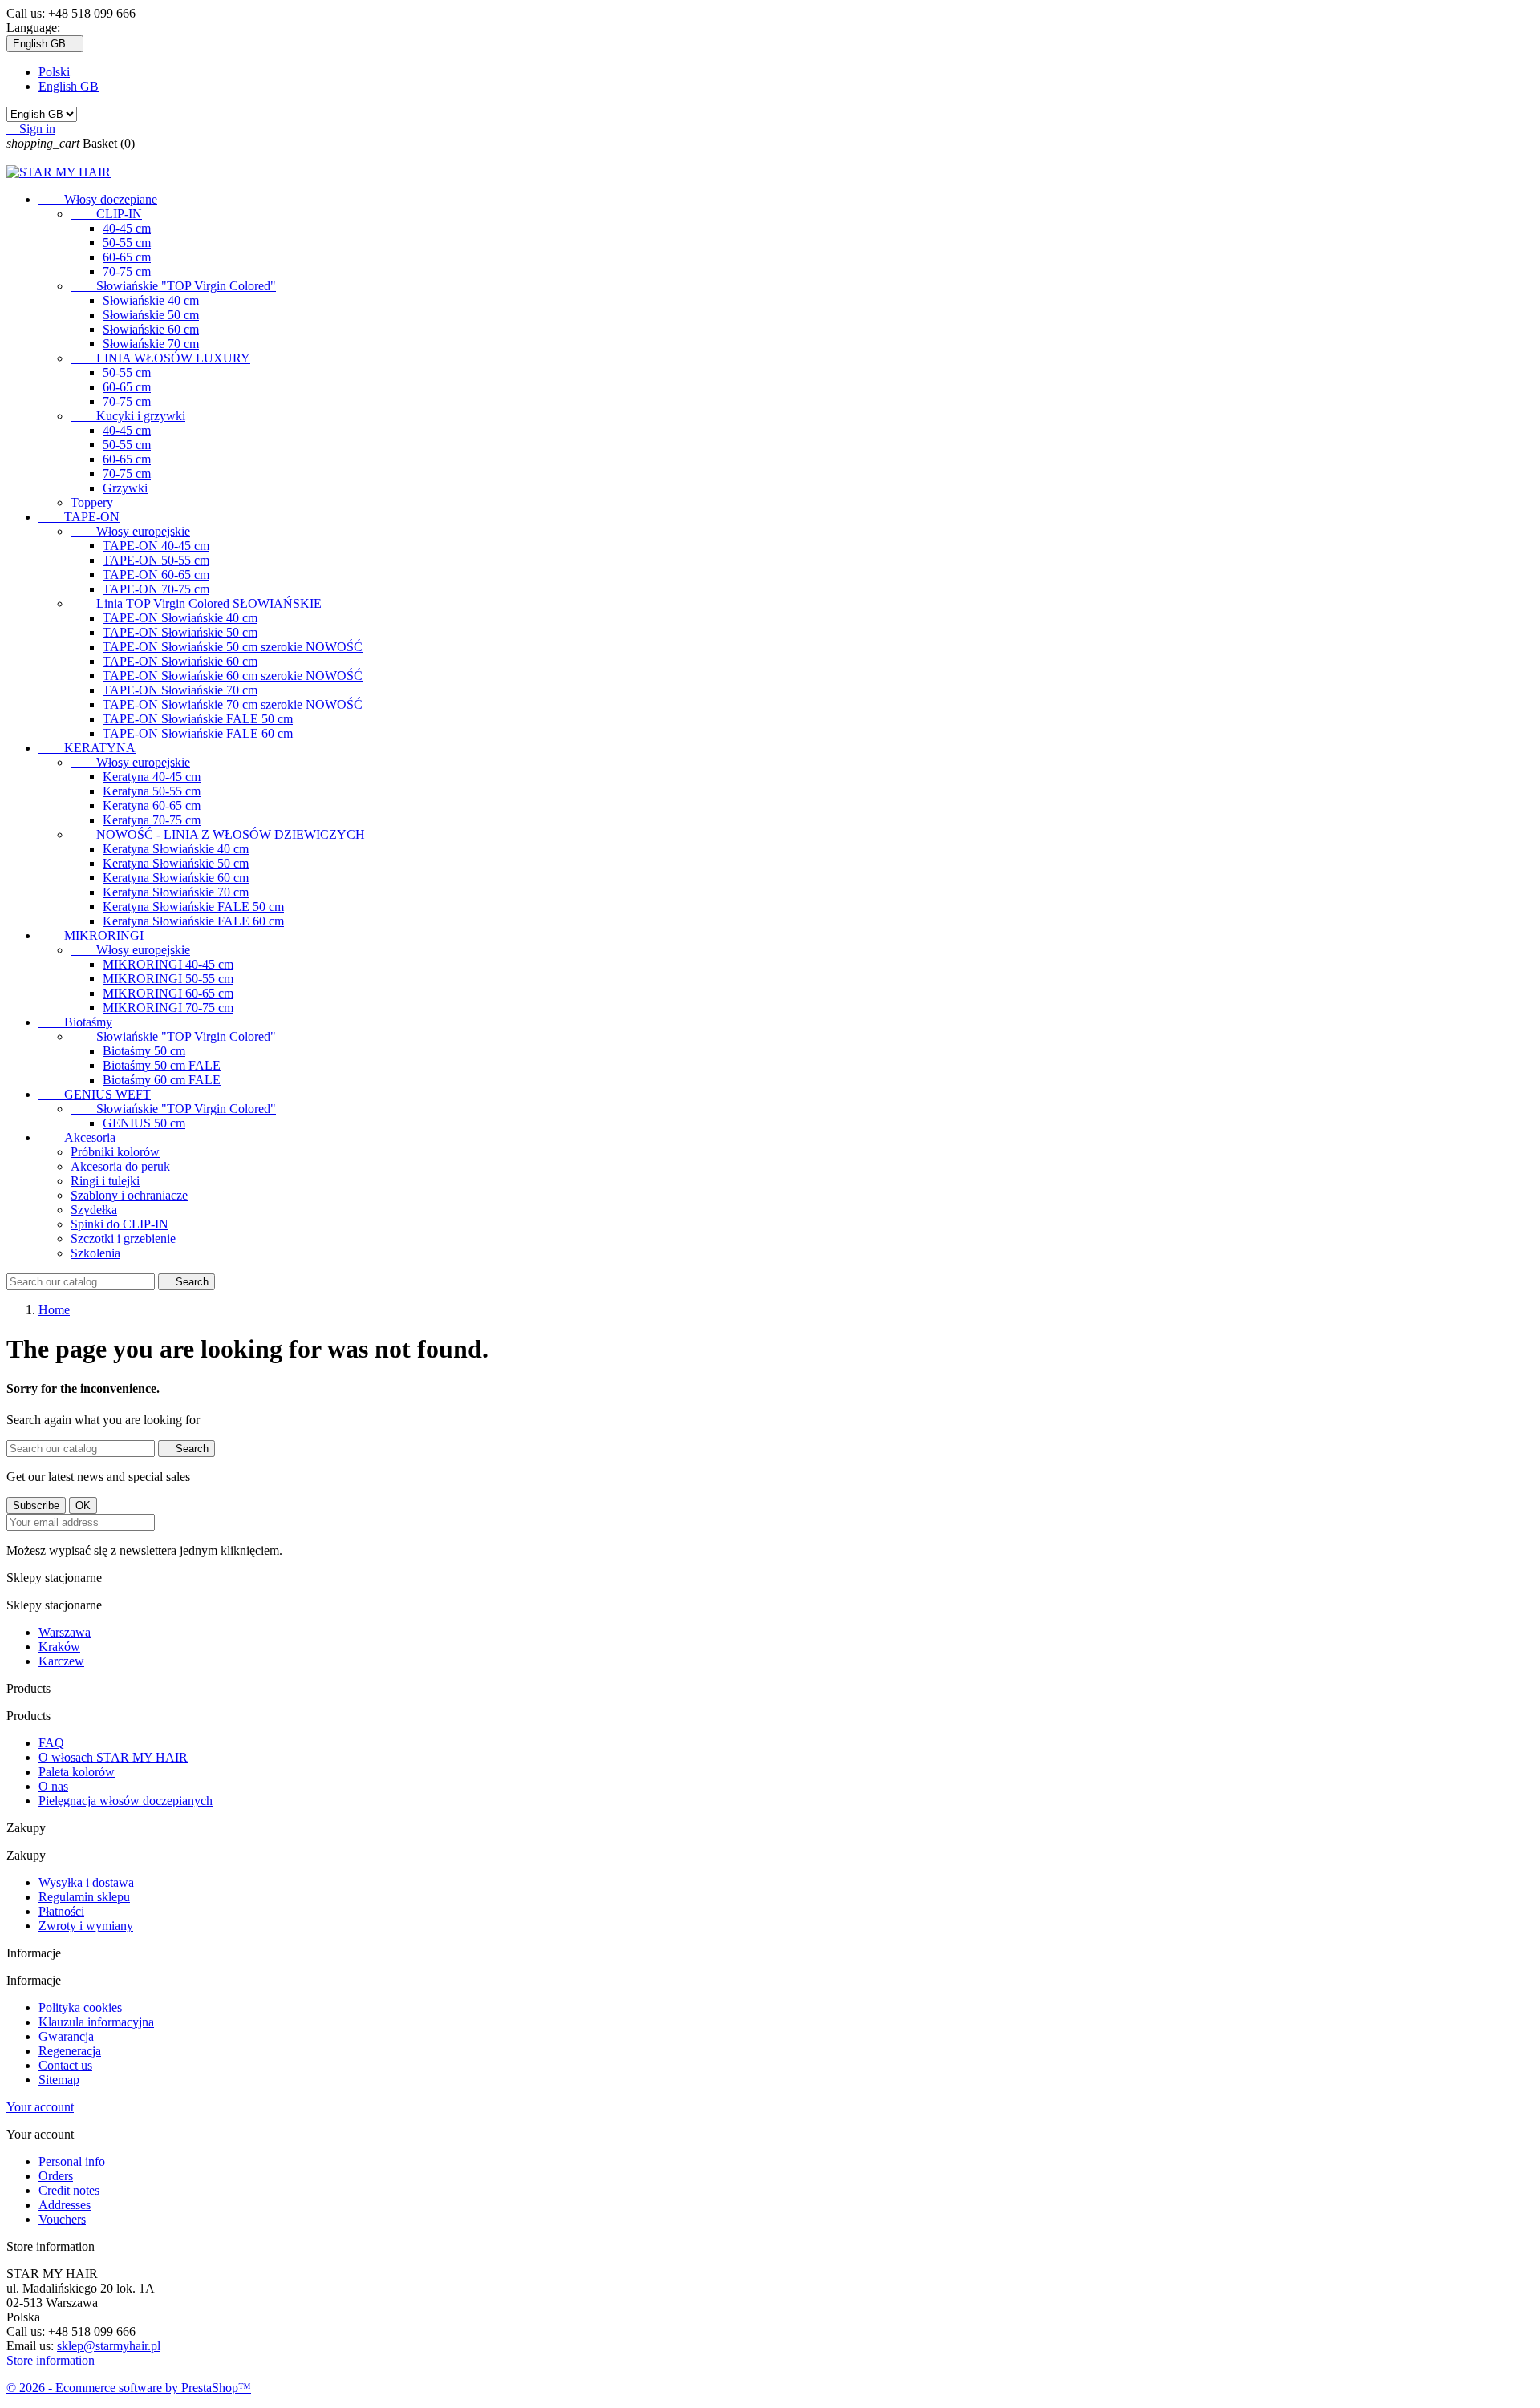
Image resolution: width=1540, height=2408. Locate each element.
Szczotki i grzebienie (123, 1238)
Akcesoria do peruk (120, 1166)
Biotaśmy (75, 1022)
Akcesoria (77, 1137)
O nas (53, 1786)
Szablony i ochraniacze (129, 1195)
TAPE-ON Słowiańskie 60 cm (180, 661)
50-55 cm (127, 243)
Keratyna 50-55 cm (152, 791)
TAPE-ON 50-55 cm (156, 560)
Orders (56, 2176)
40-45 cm (127, 228)
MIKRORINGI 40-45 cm (168, 964)
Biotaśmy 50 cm (144, 1051)
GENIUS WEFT (95, 1094)
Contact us (65, 2065)
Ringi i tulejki (105, 1181)
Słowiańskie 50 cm (151, 315)
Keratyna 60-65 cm (152, 805)
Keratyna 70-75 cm (152, 820)
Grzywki (125, 488)
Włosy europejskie (130, 531)
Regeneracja (70, 2051)
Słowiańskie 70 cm (151, 344)
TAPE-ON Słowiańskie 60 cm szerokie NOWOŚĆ (233, 676)
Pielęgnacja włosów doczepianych (126, 1801)
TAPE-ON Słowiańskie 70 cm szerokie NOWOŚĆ (233, 704)
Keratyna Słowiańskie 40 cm (176, 849)
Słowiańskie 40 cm (151, 300)
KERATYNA (87, 748)
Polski (54, 72)
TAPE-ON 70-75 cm (156, 589)
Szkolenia (95, 1253)
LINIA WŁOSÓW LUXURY (160, 358)
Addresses (65, 2205)
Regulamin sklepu (84, 1897)
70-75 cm (127, 271)
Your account (40, 2107)
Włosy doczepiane (98, 199)
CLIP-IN (106, 214)
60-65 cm (127, 257)
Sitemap (59, 2080)
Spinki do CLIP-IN (120, 1224)
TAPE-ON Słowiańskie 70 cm (180, 690)
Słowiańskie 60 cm (151, 329)
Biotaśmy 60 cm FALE (162, 1080)
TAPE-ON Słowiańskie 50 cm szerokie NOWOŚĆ (233, 647)
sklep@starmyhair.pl (109, 2346)
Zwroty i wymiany (86, 1926)
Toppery (92, 502)
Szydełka (94, 1210)
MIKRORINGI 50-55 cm (168, 979)
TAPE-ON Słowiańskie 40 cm (180, 618)
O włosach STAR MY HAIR (113, 1757)
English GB (69, 86)
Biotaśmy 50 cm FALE (162, 1065)
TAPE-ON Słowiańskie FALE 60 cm (198, 733)
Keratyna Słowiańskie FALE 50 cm (193, 907)
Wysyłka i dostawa (86, 1882)
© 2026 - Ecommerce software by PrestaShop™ (129, 2388)
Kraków (59, 1647)
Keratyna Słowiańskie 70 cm (176, 892)
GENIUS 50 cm (144, 1123)
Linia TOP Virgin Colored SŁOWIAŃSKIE (196, 603)
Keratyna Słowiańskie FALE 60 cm (193, 921)
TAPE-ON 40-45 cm (156, 546)
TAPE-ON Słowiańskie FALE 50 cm (198, 719)
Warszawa (65, 1632)
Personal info (72, 2161)
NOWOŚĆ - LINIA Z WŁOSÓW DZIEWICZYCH (218, 834)
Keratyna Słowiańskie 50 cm (176, 863)
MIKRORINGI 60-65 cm (168, 993)
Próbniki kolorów (115, 1152)
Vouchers (62, 2219)
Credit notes (69, 2190)
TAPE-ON (79, 517)
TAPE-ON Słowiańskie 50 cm (180, 632)
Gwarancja (66, 2036)
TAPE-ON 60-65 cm (156, 575)
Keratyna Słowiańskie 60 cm (176, 878)
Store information (51, 2360)
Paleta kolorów (77, 1772)
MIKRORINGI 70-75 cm (168, 1008)
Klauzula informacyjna (96, 2022)
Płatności (61, 1911)
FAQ (51, 1743)
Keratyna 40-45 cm (152, 777)
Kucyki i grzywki (128, 416)
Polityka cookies (80, 2007)
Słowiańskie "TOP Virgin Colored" (173, 286)
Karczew (61, 1661)
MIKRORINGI (91, 935)
